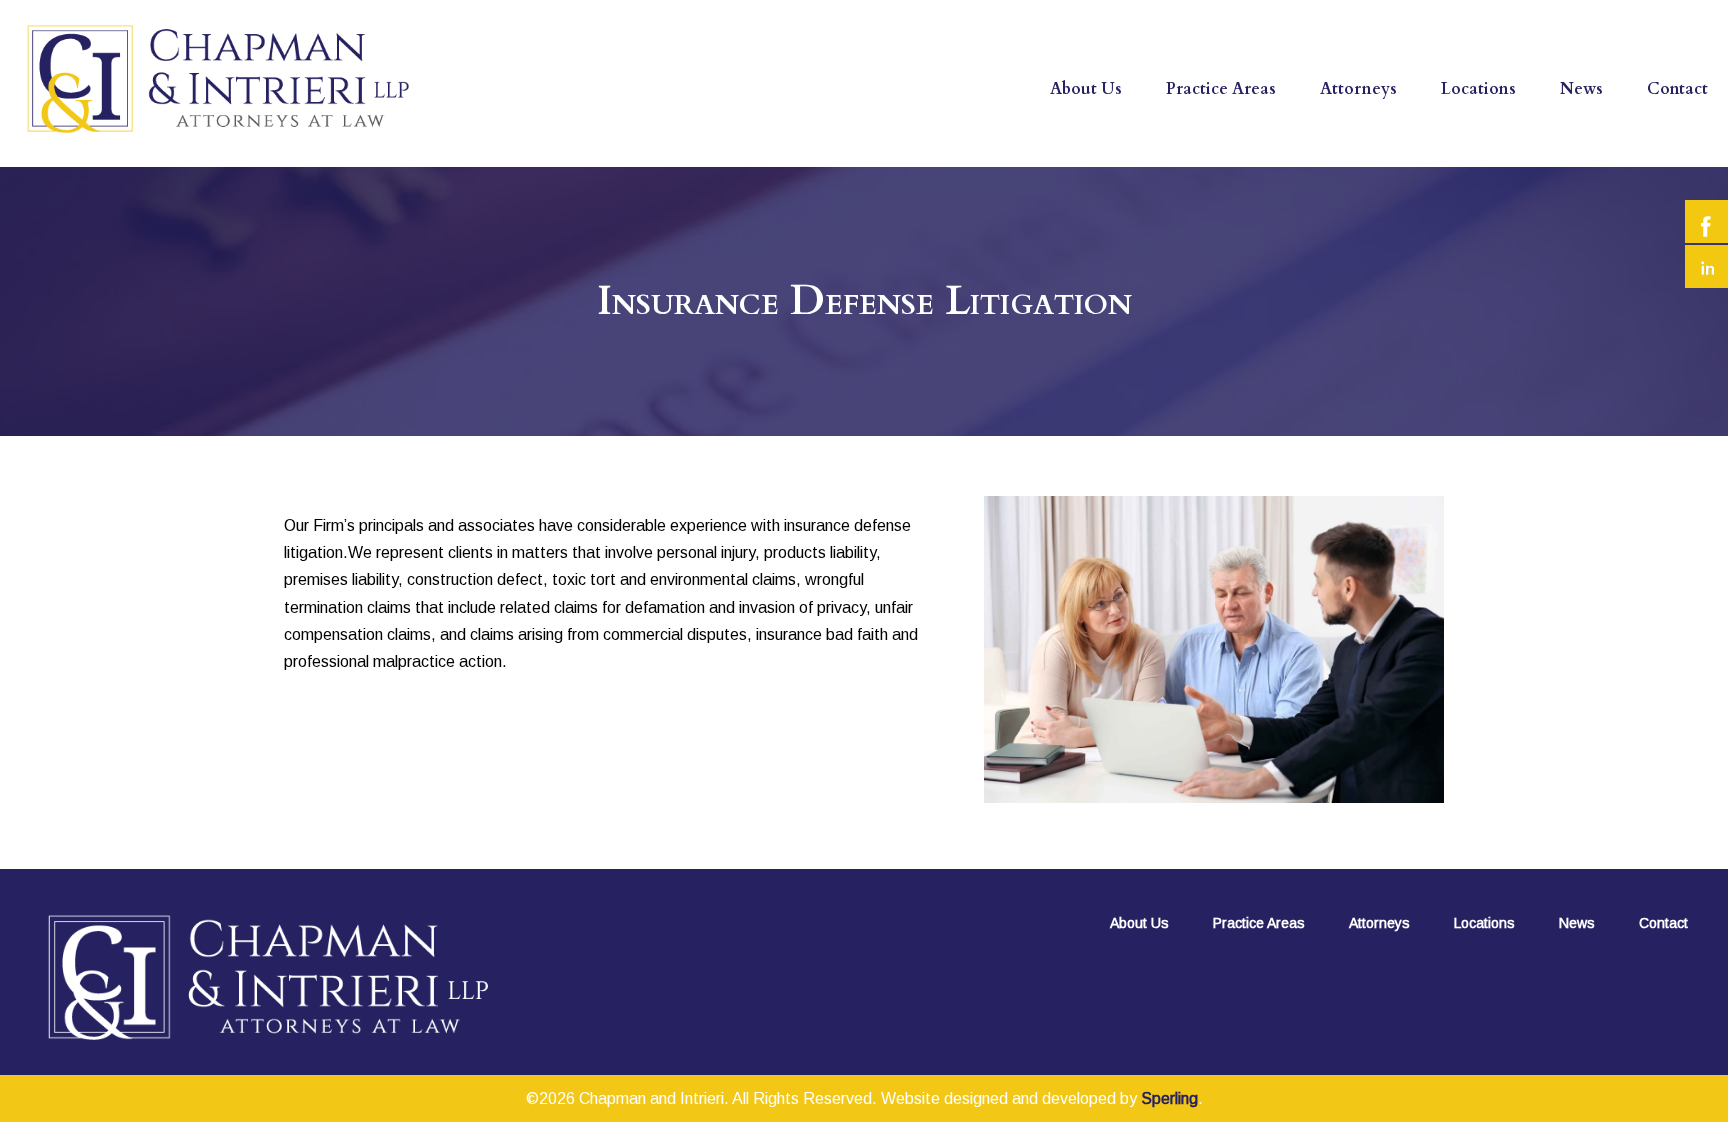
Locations (1478, 89)
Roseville (1486, 164)
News (1581, 89)
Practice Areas (1221, 89)
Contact (1677, 89)
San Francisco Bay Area (1541, 126)
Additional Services (1249, 164)
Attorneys (1358, 89)
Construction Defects (1258, 126)
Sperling (1169, 1098)
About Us (1086, 89)
